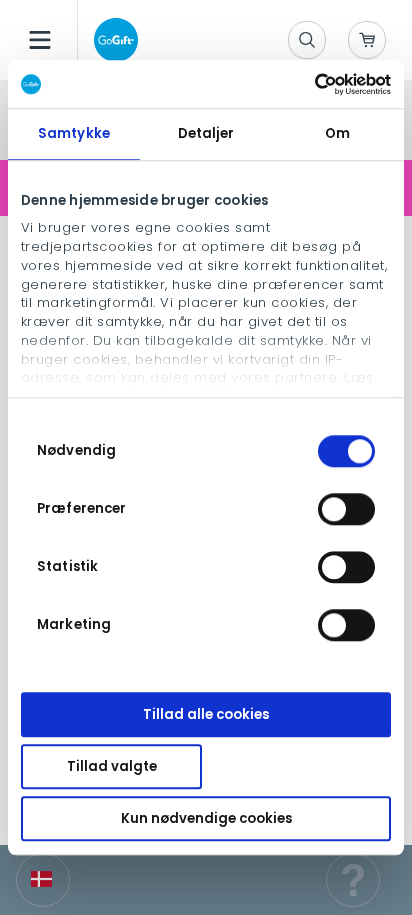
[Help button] (353, 880)
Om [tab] (337, 133)
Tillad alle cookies (206, 714)
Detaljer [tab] (206, 133)
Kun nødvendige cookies (206, 818)
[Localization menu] (43, 880)
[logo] (112, 40)
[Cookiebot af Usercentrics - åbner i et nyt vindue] (303, 84)
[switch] (346, 509)
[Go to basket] (367, 40)
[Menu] (40, 40)
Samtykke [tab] (74, 133)
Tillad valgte (112, 766)
